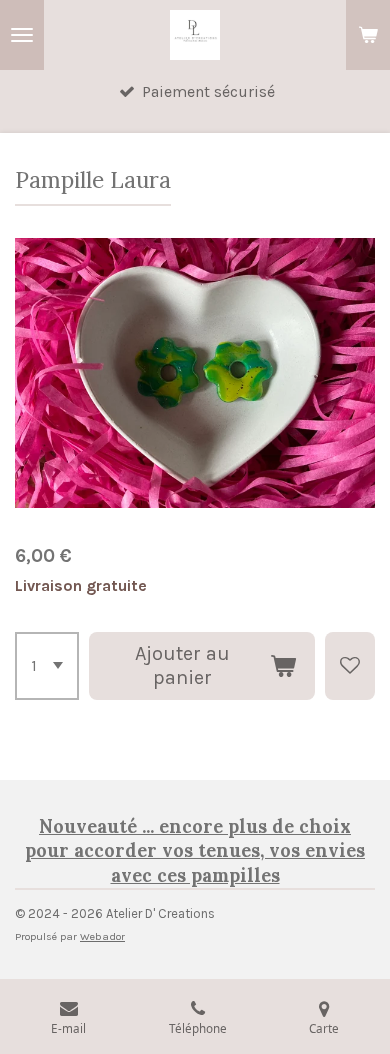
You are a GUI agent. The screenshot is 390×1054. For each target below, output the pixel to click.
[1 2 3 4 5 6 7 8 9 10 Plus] (47, 666)
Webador (102, 936)
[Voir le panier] (368, 35)
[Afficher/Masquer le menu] (22, 35)
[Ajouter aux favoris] (350, 666)
